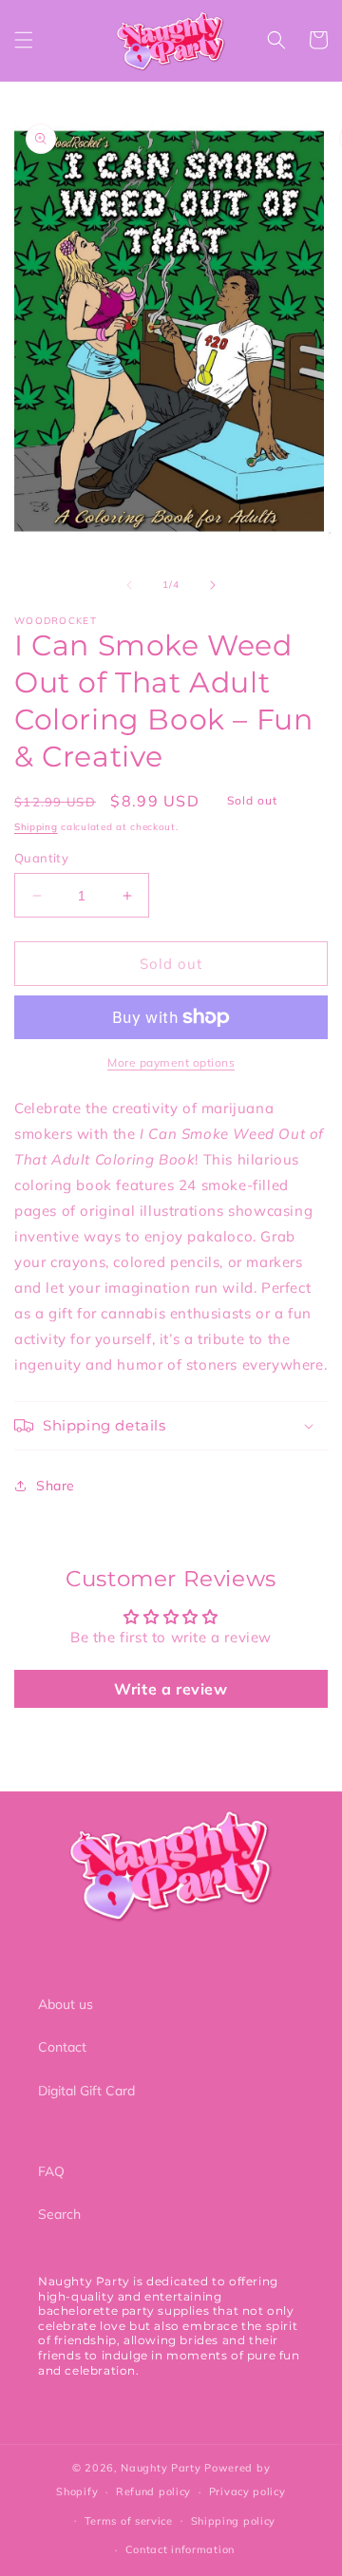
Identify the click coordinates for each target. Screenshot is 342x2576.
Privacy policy (247, 2491)
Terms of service (129, 2521)
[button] (24, 40)
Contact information (180, 2549)
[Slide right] (213, 585)
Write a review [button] (171, 1689)
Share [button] (56, 1486)
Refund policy (153, 2491)
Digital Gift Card (86, 2091)
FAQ (51, 2171)
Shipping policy (234, 2521)
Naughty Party (161, 2468)
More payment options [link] (171, 1062)
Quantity (41, 858)
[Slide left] (129, 585)
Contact (62, 2047)
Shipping (36, 827)
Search (59, 2214)
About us (66, 2004)
